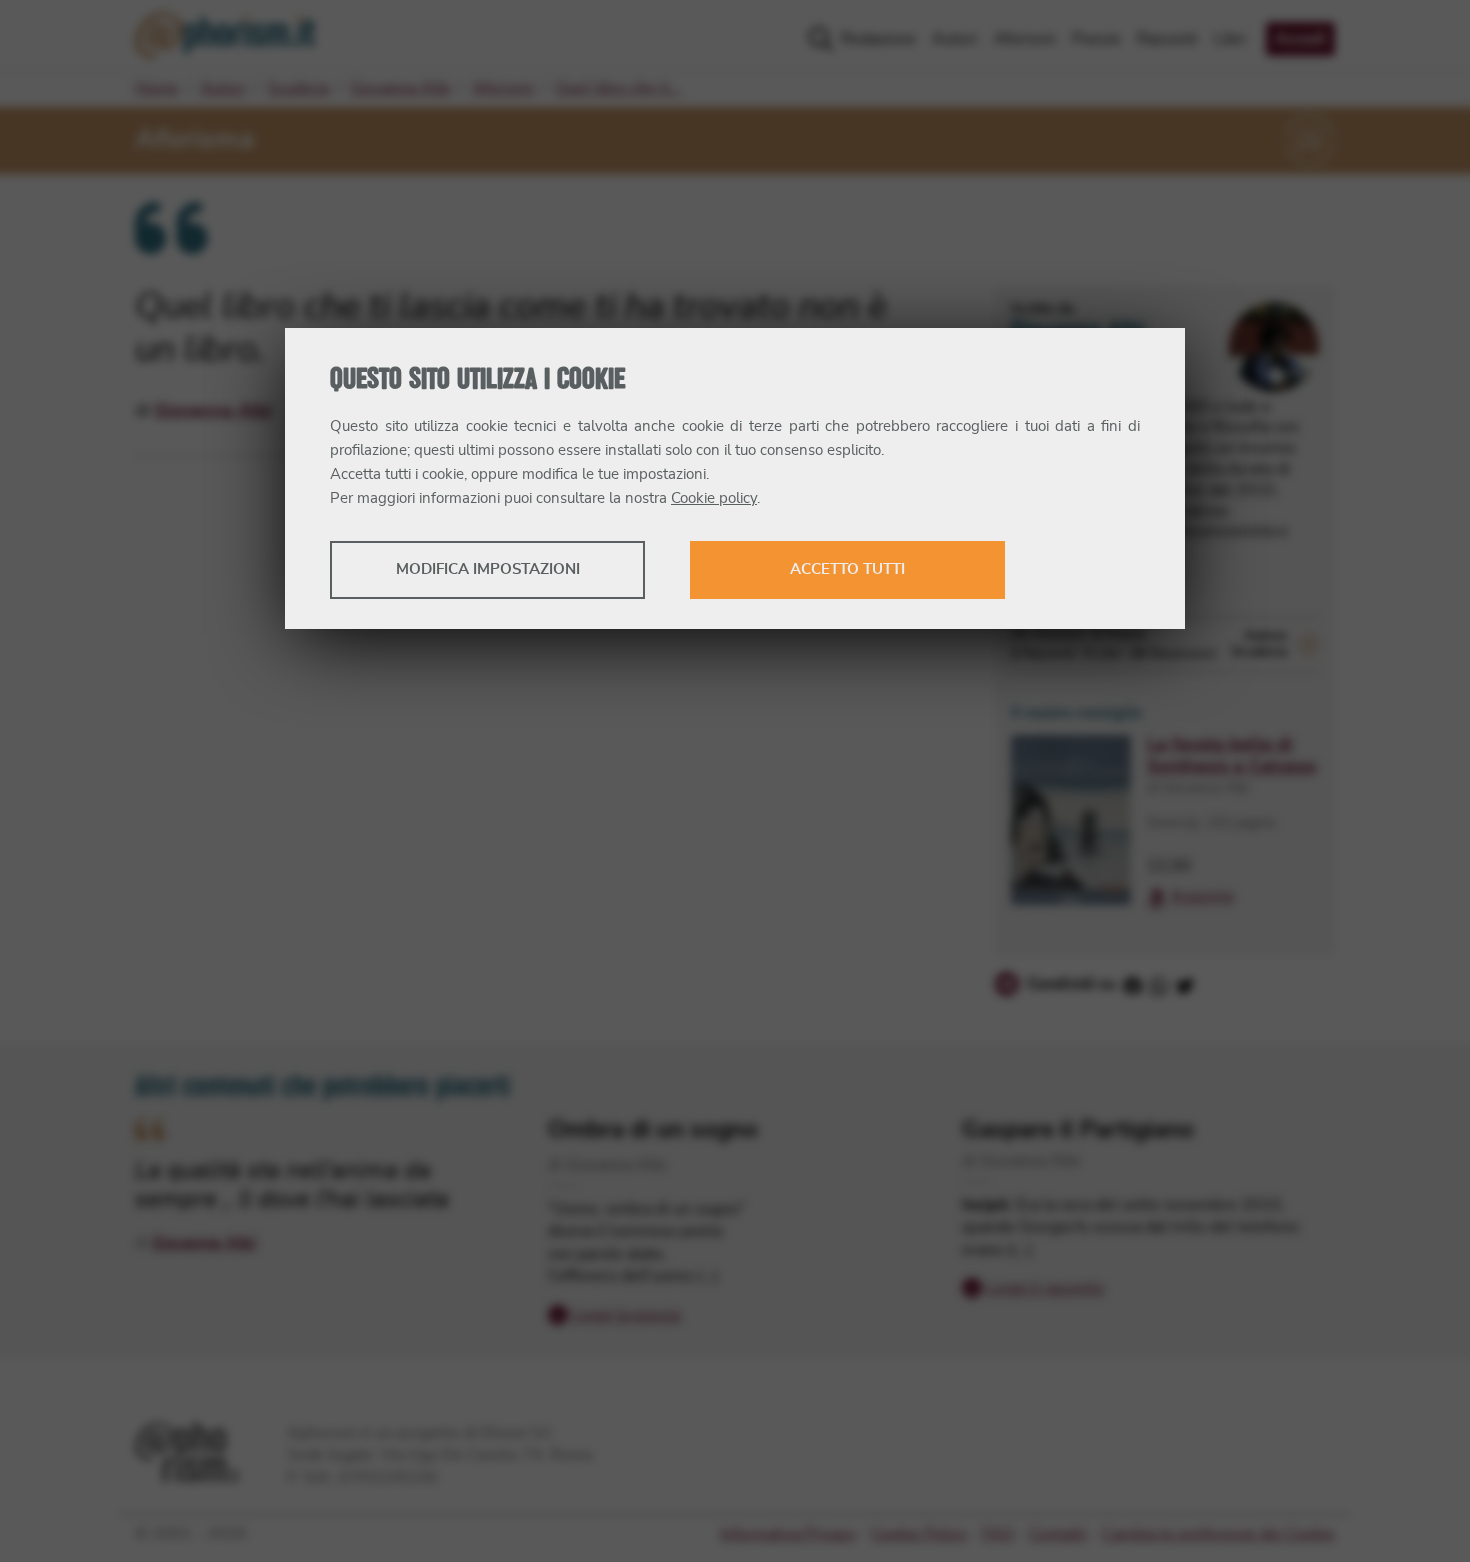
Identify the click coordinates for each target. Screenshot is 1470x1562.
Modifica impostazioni (488, 569)
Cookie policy (714, 498)
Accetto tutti (847, 569)
